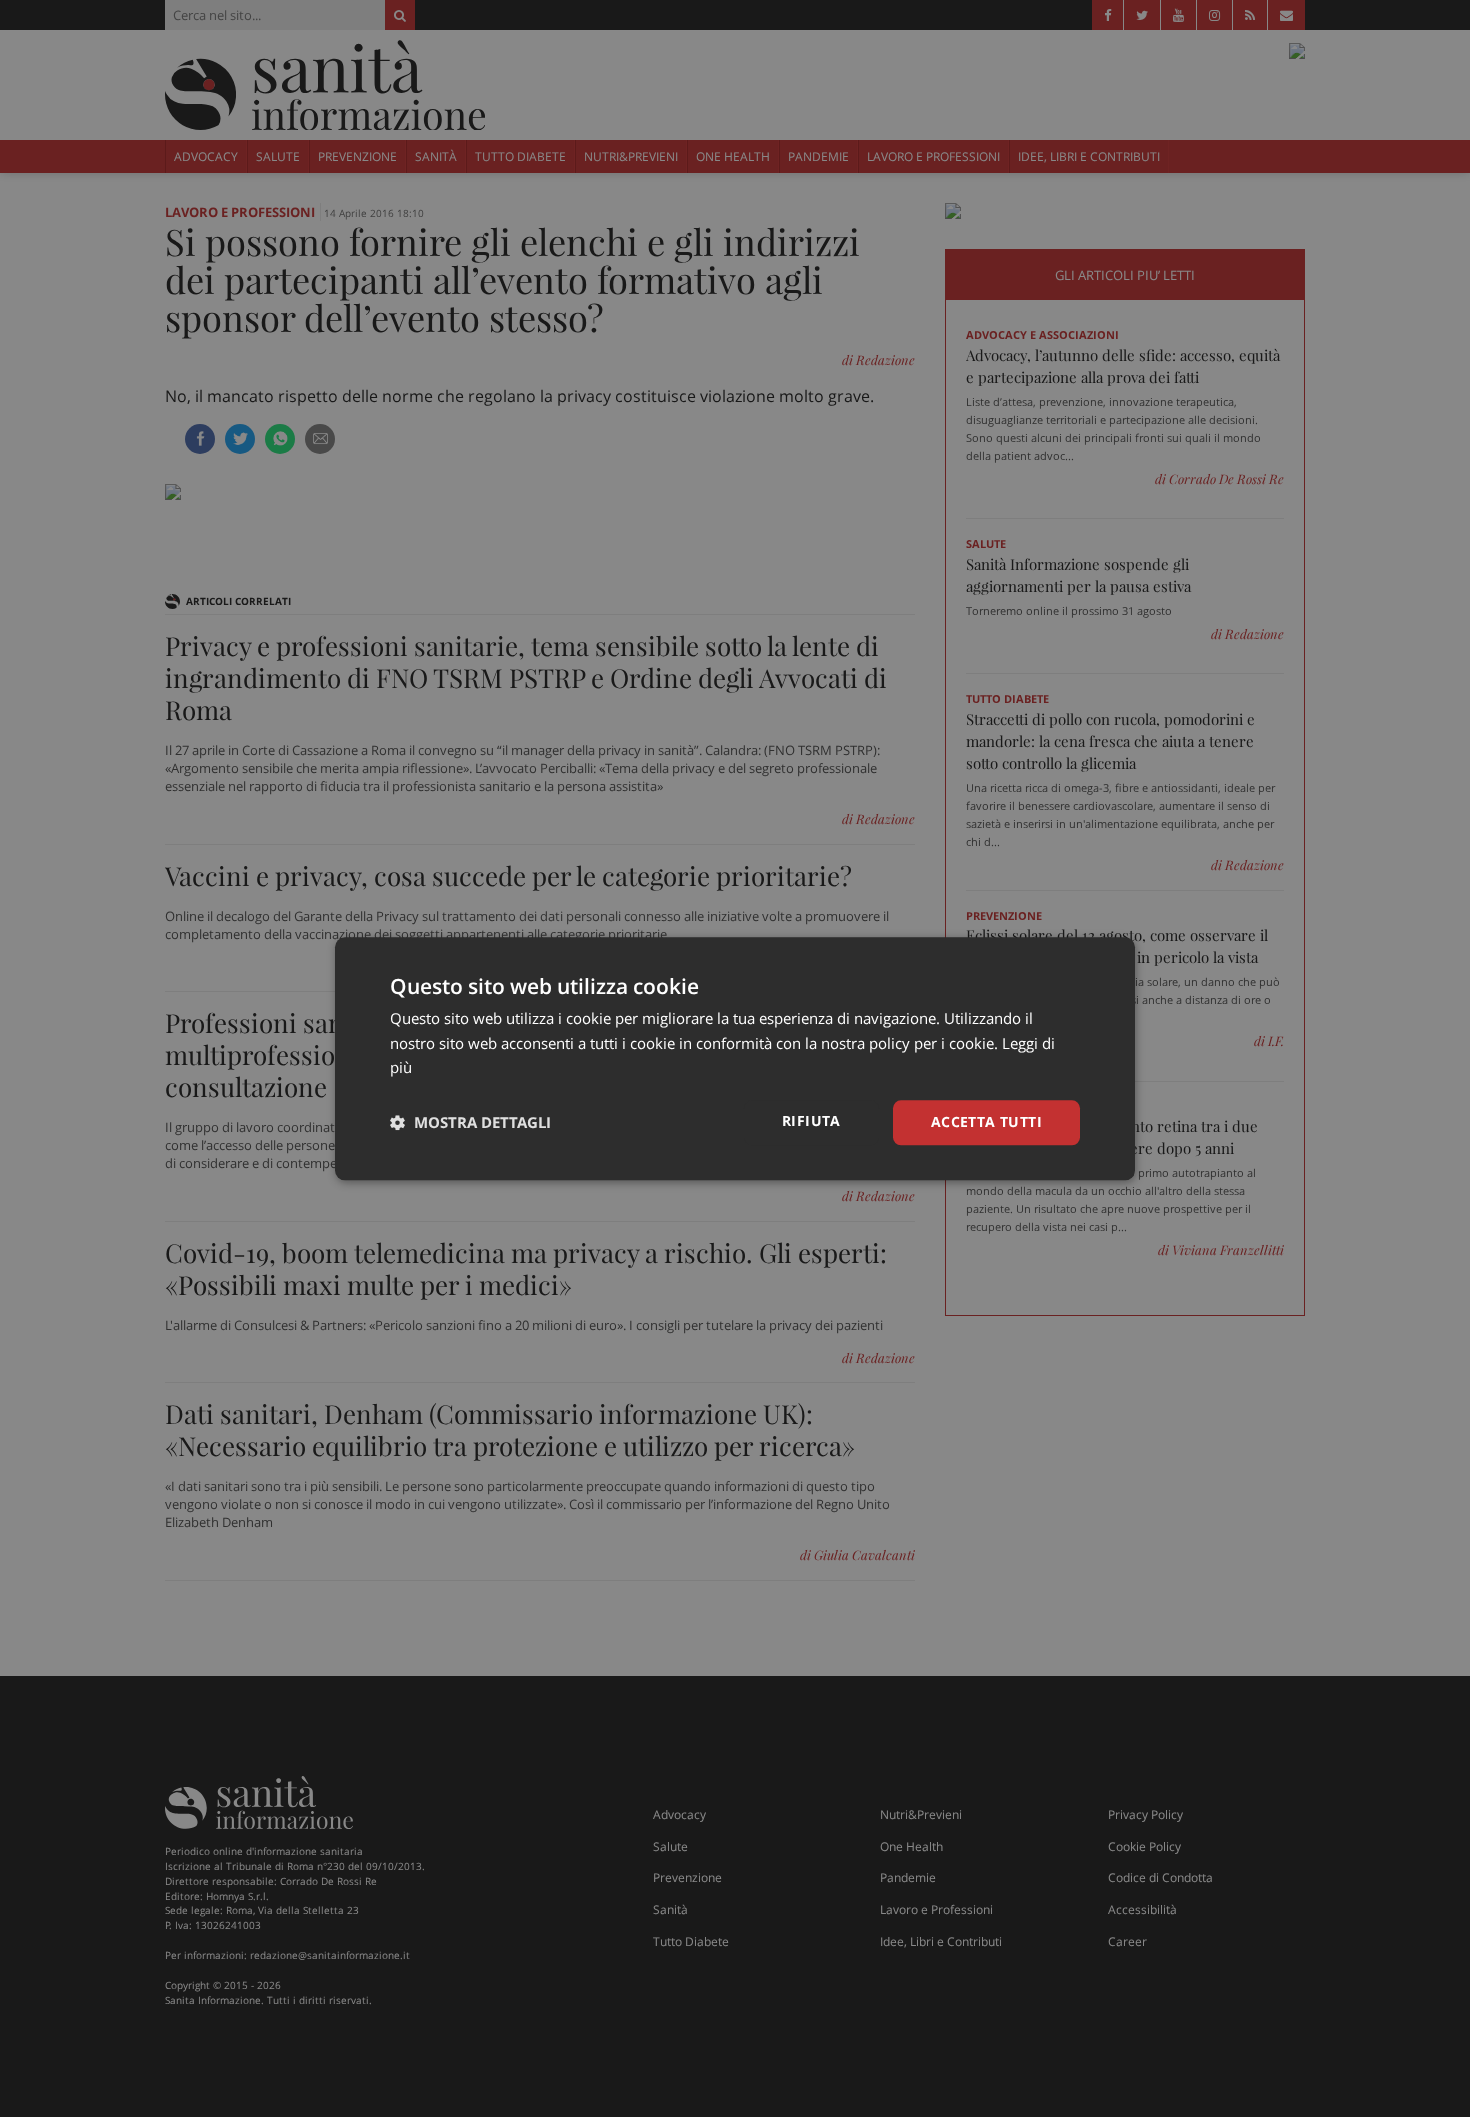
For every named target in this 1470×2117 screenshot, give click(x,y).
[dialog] (735, 1058)
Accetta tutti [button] (986, 1121)
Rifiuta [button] (811, 1120)
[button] (470, 1123)
